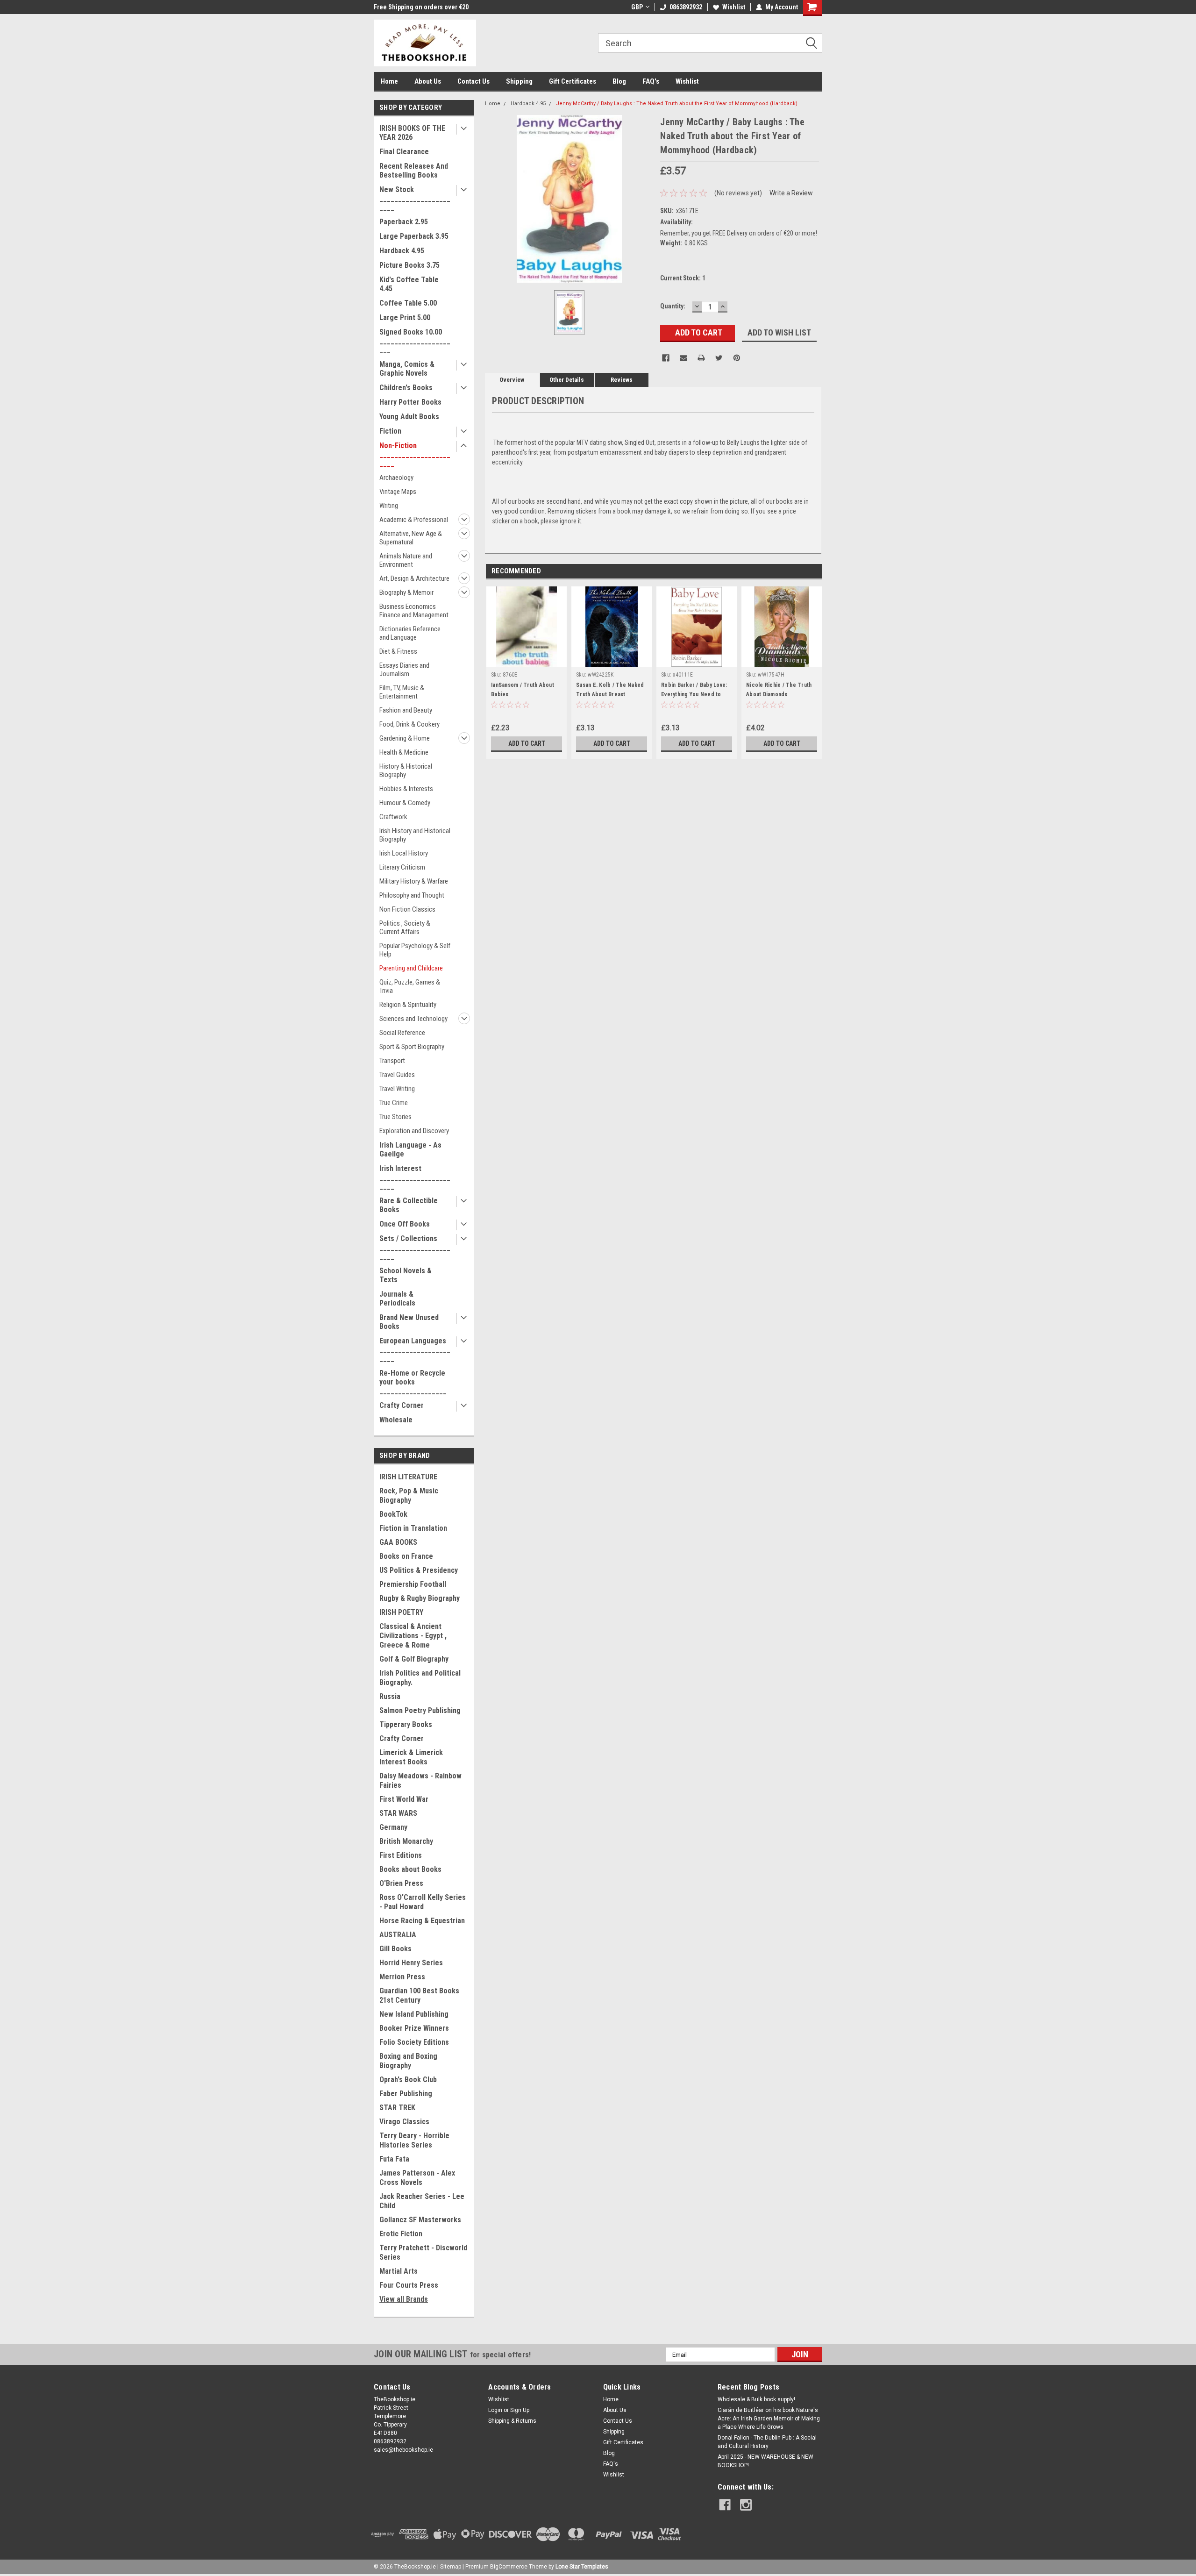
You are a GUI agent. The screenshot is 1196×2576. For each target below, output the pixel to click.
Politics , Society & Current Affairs (405, 928)
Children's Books (406, 388)
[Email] (683, 358)
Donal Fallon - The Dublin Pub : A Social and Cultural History (767, 2442)
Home (389, 81)
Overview (512, 380)
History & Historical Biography (406, 771)
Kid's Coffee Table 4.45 (409, 284)
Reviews (622, 380)
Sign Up (520, 2410)
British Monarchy (406, 1841)
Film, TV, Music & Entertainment (402, 692)
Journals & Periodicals (397, 1299)
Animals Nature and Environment (406, 560)
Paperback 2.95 (404, 222)
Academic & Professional (414, 520)
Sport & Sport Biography (412, 1047)
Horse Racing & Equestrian (422, 1921)
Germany (393, 1827)
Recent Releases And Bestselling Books (414, 171)
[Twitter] (719, 358)
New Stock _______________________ (415, 198)
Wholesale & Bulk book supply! (756, 2399)
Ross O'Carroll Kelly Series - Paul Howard (423, 1902)
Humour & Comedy (405, 803)
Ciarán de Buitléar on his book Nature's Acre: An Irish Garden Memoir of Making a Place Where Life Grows (769, 2419)
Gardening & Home (405, 738)
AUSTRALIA (398, 1935)
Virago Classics (404, 2122)
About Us (428, 81)
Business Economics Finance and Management (414, 611)
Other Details (567, 380)
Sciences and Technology (413, 1019)
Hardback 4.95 (402, 251)
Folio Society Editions (414, 2042)
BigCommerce (509, 2567)
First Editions (401, 1855)
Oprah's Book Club (408, 2080)
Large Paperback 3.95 (414, 236)
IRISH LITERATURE (408, 1477)
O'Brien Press (401, 1883)
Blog (619, 81)
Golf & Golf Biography (414, 1659)
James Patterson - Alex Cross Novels (417, 2178)
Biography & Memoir (406, 592)
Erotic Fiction (401, 2234)
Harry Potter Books (410, 402)
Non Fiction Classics (407, 909)
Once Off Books (405, 1224)
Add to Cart (527, 743)
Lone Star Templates (582, 2567)
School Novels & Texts (406, 1275)
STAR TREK (397, 2108)
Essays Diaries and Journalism (404, 670)
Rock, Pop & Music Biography (409, 1495)
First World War (404, 1799)
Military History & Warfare (414, 881)
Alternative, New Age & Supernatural (411, 538)
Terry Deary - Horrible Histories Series (414, 2140)
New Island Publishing (414, 2014)
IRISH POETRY (401, 1612)
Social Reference (402, 1033)
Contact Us (473, 81)
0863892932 (686, 7)
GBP (637, 7)
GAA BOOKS (398, 1542)
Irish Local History (404, 853)
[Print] (701, 358)
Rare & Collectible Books (409, 1205)
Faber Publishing (406, 2094)
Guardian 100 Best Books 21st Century (419, 1995)
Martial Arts (399, 2271)
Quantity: (673, 306)
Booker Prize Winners (414, 2028)
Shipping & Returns (512, 2421)
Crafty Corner (402, 1405)
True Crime (394, 1103)
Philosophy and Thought (412, 895)
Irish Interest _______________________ (415, 1177)
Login (495, 2410)
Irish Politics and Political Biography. (420, 1678)
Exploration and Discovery (414, 1131)
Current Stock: (683, 278)
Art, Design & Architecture (414, 578)
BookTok (393, 1514)
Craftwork (393, 817)
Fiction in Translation (413, 1528)
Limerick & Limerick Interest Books (411, 1757)
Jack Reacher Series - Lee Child (422, 2201)
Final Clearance (404, 152)
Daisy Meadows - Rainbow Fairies (420, 1780)
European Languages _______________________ (415, 1350)
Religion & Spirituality (408, 1005)
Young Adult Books (409, 417)
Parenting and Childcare (411, 968)
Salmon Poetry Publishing (420, 1710)
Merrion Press (402, 1977)
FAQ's (651, 81)
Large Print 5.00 (405, 318)
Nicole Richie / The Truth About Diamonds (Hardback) (779, 694)
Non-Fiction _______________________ (415, 454)
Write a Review (791, 193)
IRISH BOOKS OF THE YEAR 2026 (412, 133)
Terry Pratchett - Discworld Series (423, 2252)
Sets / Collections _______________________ (415, 1247)
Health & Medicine (404, 752)
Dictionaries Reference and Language (410, 633)
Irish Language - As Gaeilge (410, 1149)
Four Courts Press (409, 2285)
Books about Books (410, 1869)
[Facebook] (666, 358)
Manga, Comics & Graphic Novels (407, 369)
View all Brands (404, 2299)
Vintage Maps (398, 492)
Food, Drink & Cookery (409, 724)
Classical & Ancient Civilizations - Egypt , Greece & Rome (413, 1636)
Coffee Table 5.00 (408, 303)
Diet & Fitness (398, 651)
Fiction (390, 431)
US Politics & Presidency (419, 1570)
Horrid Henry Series (411, 1963)
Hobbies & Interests (406, 789)
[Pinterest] (737, 358)
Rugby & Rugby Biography (420, 1598)
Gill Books (395, 1949)
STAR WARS (398, 1813)
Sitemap (451, 2567)
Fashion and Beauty (406, 710)
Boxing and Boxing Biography (408, 2061)
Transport (392, 1061)
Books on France (406, 1556)
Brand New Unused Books (409, 1322)
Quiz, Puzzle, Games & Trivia (410, 986)
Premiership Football (413, 1584)
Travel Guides (397, 1075)
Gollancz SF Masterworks (420, 2220)
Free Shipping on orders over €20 (421, 7)
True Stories (395, 1117)
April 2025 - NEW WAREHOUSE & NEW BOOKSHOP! (765, 2461)
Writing (389, 506)
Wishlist (734, 7)
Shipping (519, 81)
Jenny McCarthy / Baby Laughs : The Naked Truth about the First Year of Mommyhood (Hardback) (677, 103)
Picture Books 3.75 (409, 265)
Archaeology (396, 478)
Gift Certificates (573, 81)
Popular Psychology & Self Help (415, 950)
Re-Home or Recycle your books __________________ (413, 1382)
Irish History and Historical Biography (415, 835)
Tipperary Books (406, 1724)
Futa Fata (394, 2159)
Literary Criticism (402, 867)
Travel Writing (397, 1089)
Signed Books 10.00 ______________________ (415, 341)
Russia (390, 1696)
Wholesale (396, 1420)
